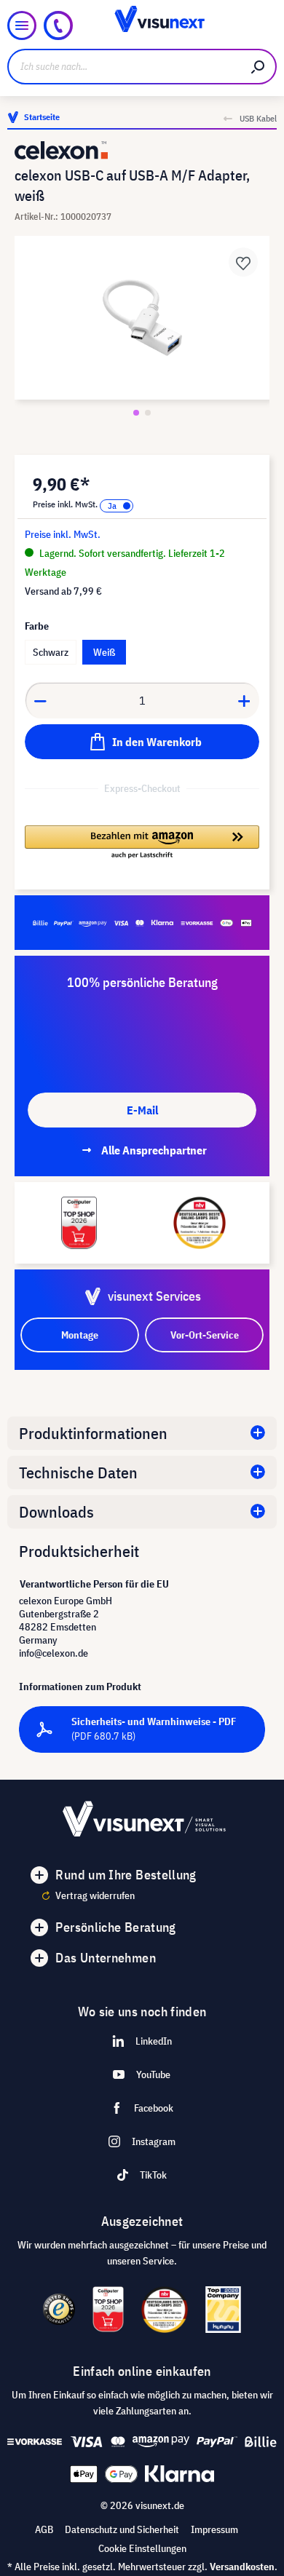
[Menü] (22, 25)
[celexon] (142, 150)
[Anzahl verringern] (40, 700)
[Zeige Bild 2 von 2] (148, 413)
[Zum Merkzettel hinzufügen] (243, 262)
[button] (142, 843)
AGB (44, 2529)
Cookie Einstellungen (142, 2548)
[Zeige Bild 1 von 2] (136, 413)
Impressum (214, 2529)
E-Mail (142, 1110)
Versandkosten (242, 2567)
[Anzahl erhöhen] (245, 700)
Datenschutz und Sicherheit (122, 2529)
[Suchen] (259, 67)
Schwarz (51, 652)
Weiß (104, 652)
